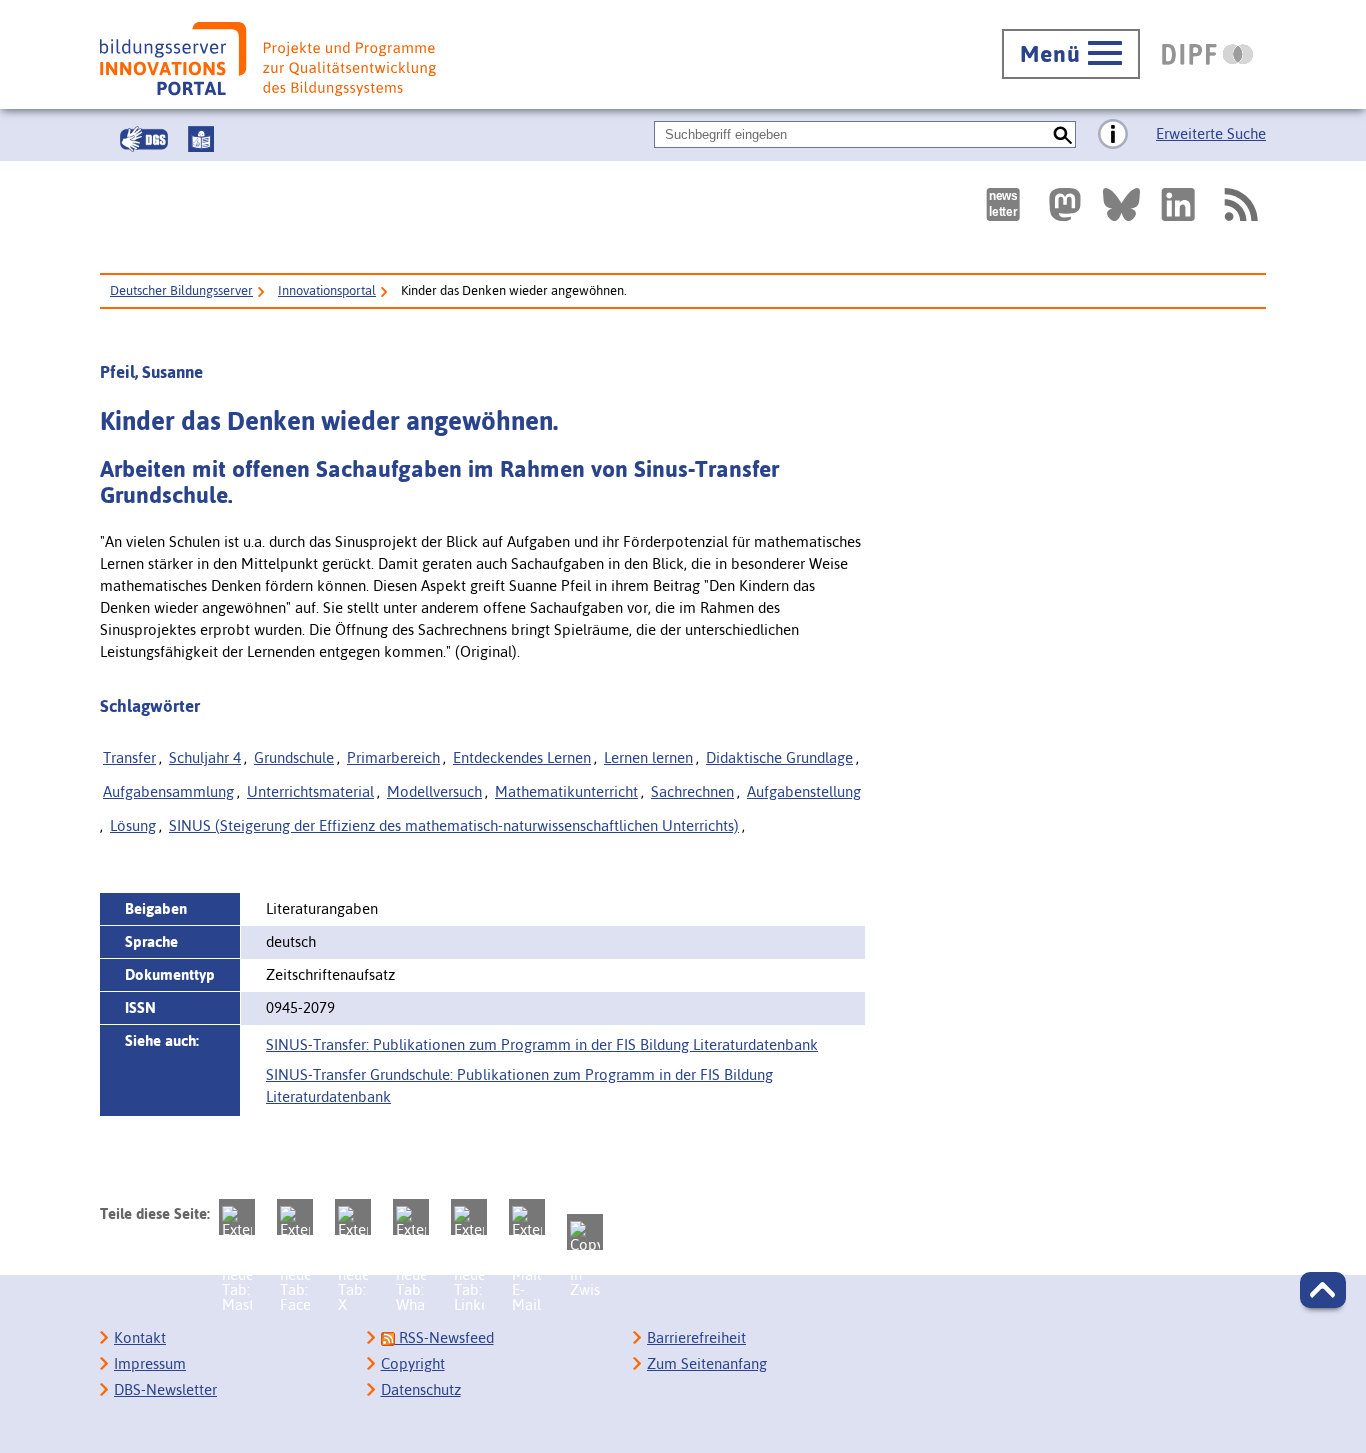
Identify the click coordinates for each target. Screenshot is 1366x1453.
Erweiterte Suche (1211, 133)
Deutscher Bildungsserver (181, 290)
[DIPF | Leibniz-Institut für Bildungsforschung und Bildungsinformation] (1207, 54)
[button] (1323, 1290)
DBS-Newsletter (165, 1389)
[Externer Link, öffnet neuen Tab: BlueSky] (1121, 204)
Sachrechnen (692, 791)
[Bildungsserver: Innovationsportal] (268, 59)
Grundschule (294, 757)
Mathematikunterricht (566, 791)
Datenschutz (421, 1389)
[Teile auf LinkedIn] (469, 1217)
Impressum (150, 1363)
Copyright (413, 1363)
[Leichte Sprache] (201, 139)
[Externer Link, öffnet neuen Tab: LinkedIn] (1178, 204)
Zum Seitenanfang (707, 1363)
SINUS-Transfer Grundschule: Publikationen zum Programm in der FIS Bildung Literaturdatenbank (519, 1085)
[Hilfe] (1113, 135)
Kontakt (140, 1337)
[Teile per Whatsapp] (411, 1217)
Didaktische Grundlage (779, 757)
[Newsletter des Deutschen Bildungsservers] (1003, 204)
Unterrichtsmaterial (310, 791)
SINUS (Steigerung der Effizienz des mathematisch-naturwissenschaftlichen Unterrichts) (454, 825)
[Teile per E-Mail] (527, 1217)
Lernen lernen (648, 757)
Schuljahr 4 (205, 757)
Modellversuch (434, 791)
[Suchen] (1062, 134)
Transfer (129, 757)
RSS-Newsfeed (444, 1337)
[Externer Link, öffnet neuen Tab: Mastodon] (1065, 204)
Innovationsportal (327, 290)
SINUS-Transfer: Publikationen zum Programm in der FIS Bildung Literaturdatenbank (542, 1044)
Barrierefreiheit (696, 1337)
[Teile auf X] (353, 1217)
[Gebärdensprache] (144, 139)
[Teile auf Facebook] (295, 1217)
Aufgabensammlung (168, 791)
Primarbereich (393, 757)
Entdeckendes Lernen (522, 757)
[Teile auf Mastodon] (237, 1217)
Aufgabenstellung (804, 791)
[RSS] (1240, 204)
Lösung (133, 825)
